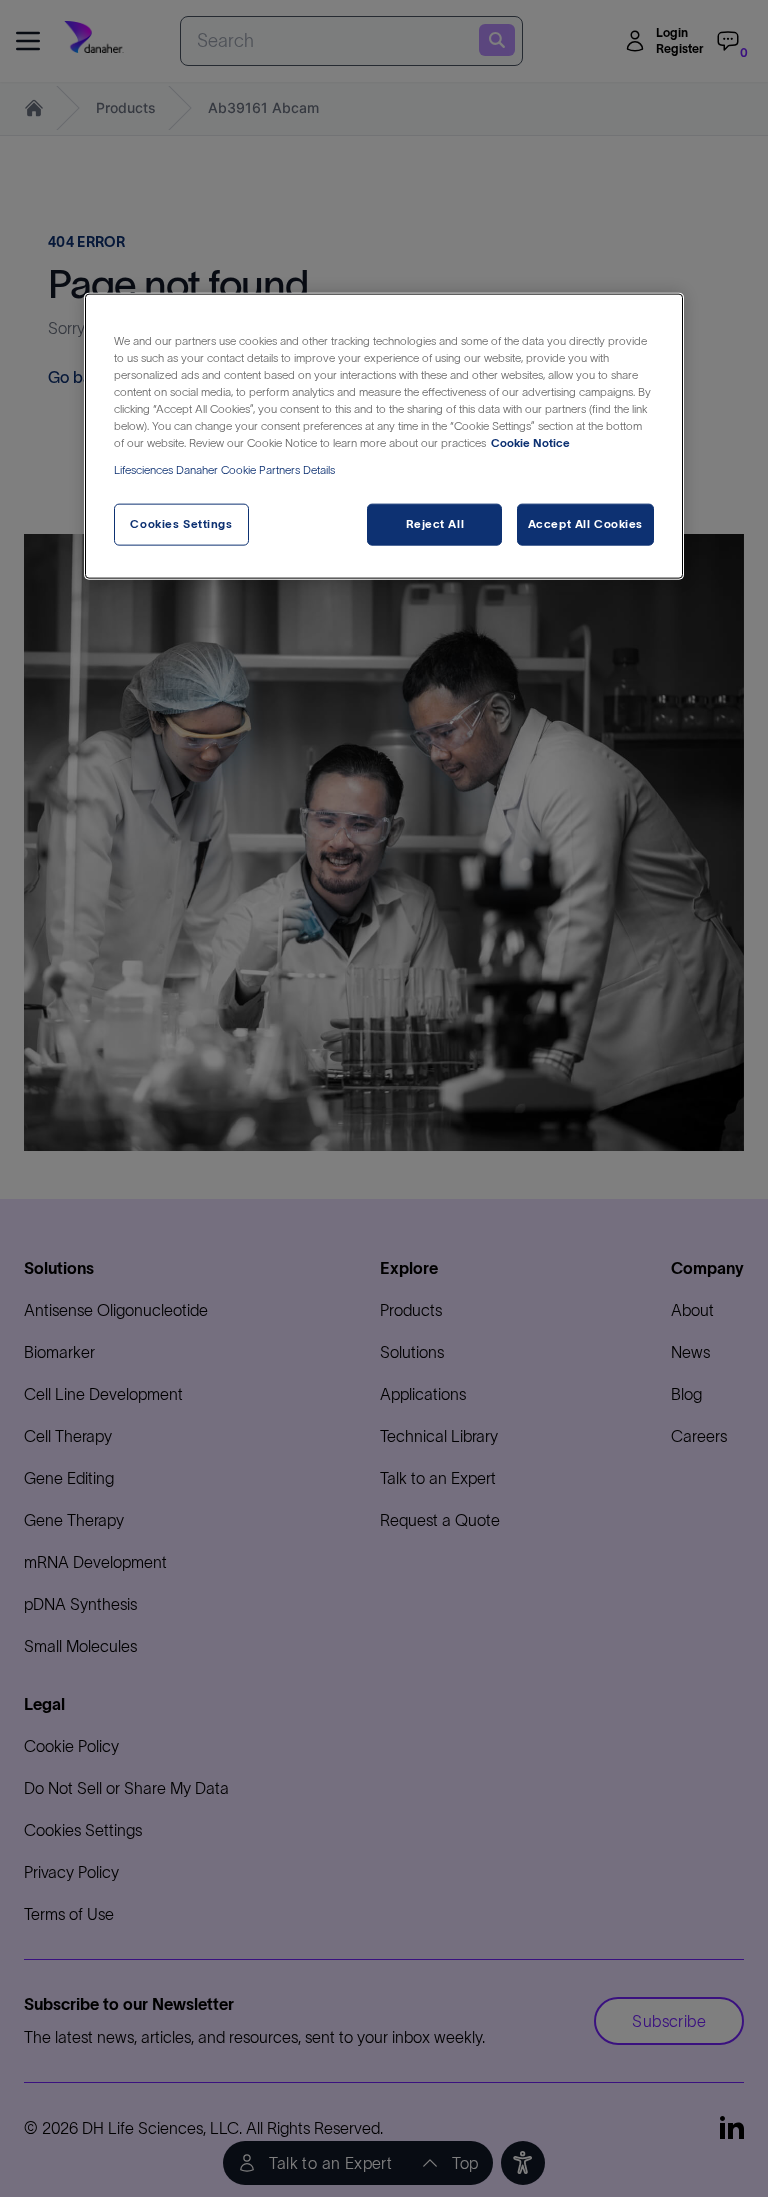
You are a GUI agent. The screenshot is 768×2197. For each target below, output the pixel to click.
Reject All (435, 524)
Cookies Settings (181, 524)
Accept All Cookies (585, 524)
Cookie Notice (530, 443)
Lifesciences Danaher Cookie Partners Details (224, 470)
